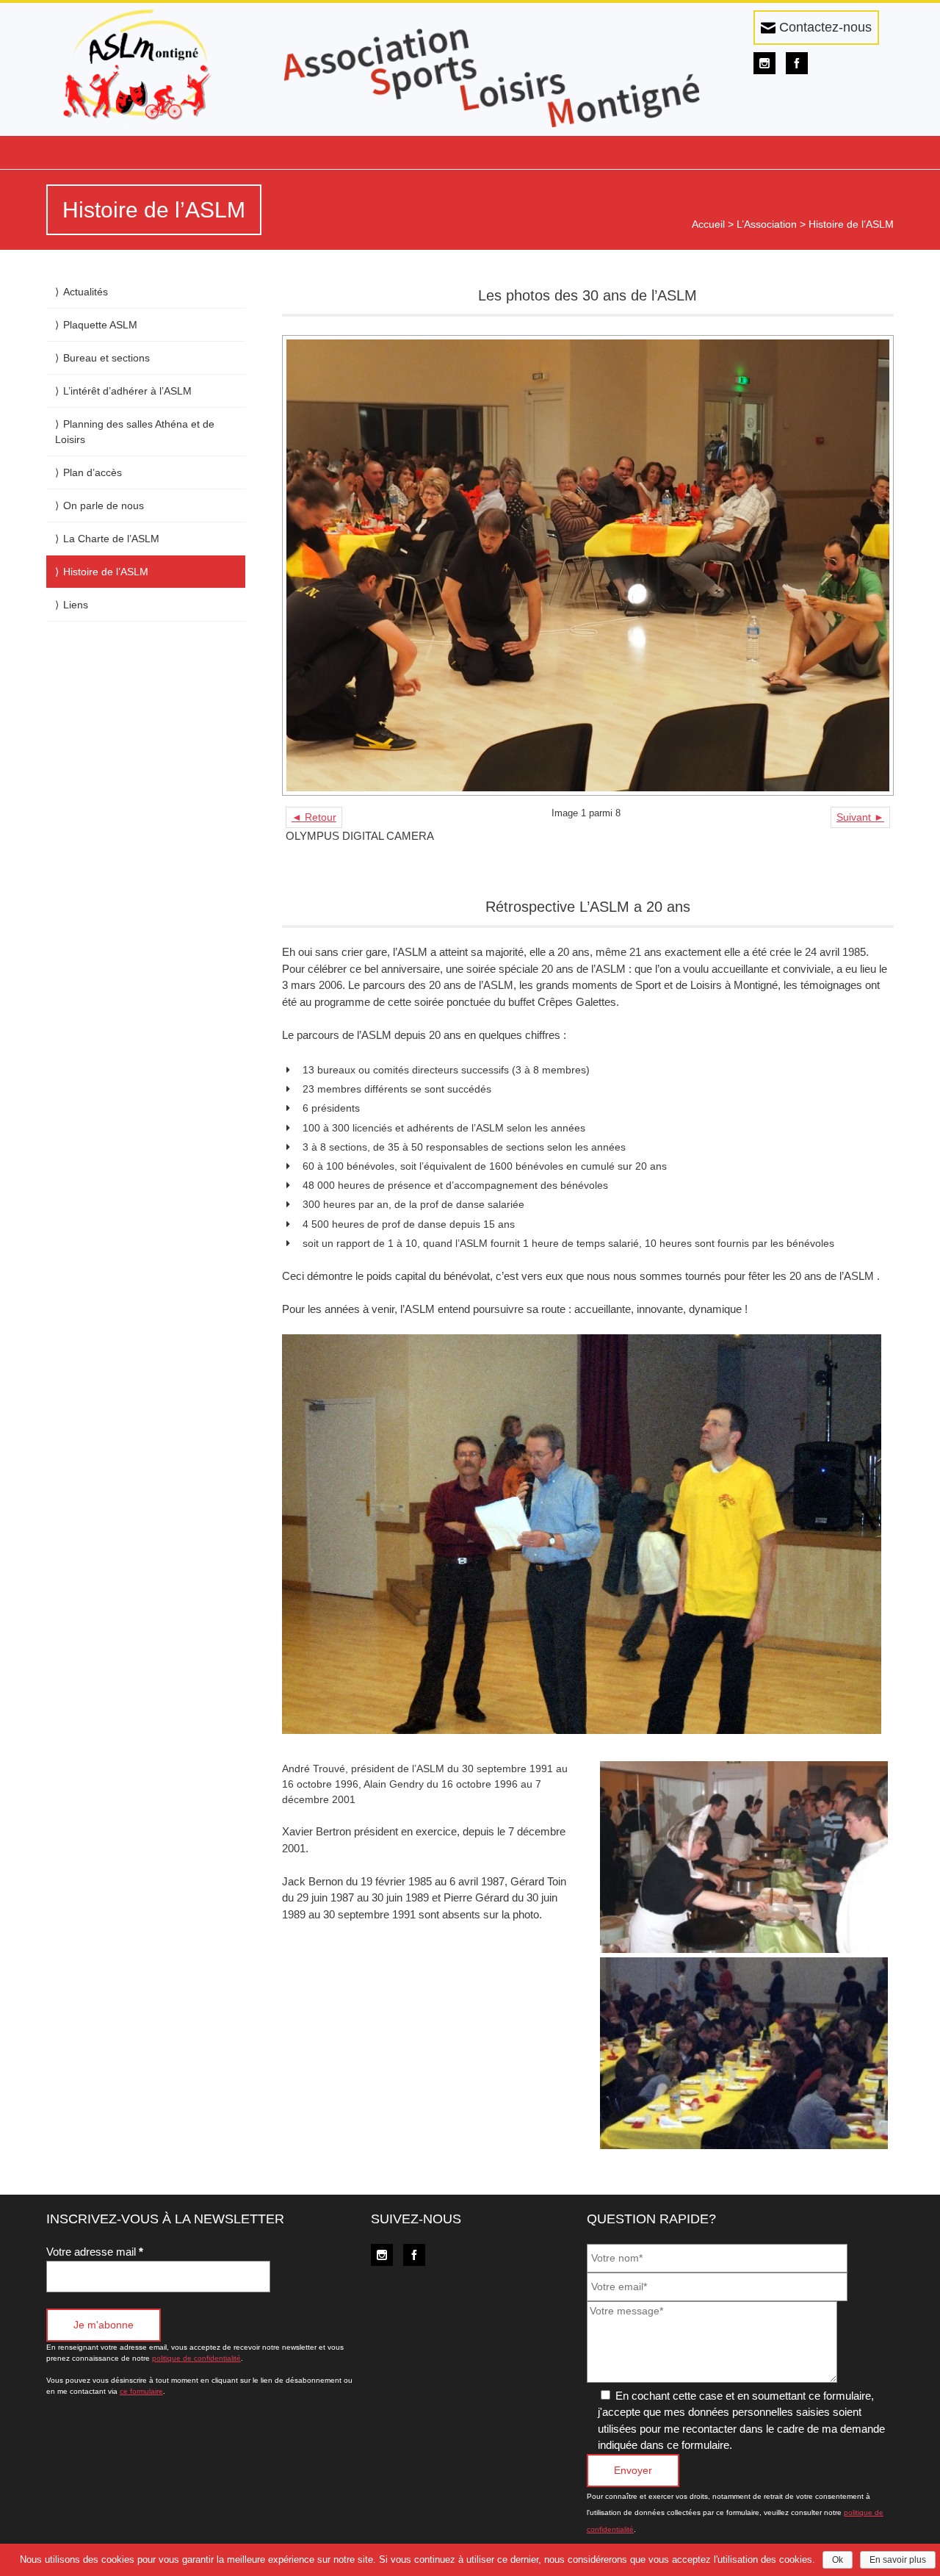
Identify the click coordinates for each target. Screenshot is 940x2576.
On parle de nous (104, 506)
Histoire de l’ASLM (106, 572)
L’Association (767, 224)
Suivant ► (860, 817)
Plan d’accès (93, 472)
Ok (838, 2560)
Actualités (86, 292)
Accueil (708, 224)
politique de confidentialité (196, 2358)
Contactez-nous (824, 27)
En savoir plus (898, 2560)
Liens (76, 605)
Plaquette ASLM (100, 325)
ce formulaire (141, 2391)
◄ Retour (314, 817)
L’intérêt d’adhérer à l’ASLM (127, 391)
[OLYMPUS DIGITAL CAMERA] (588, 566)
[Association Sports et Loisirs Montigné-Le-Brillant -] (146, 66)
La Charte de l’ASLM (111, 539)
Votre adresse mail (95, 2252)
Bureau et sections (106, 358)
